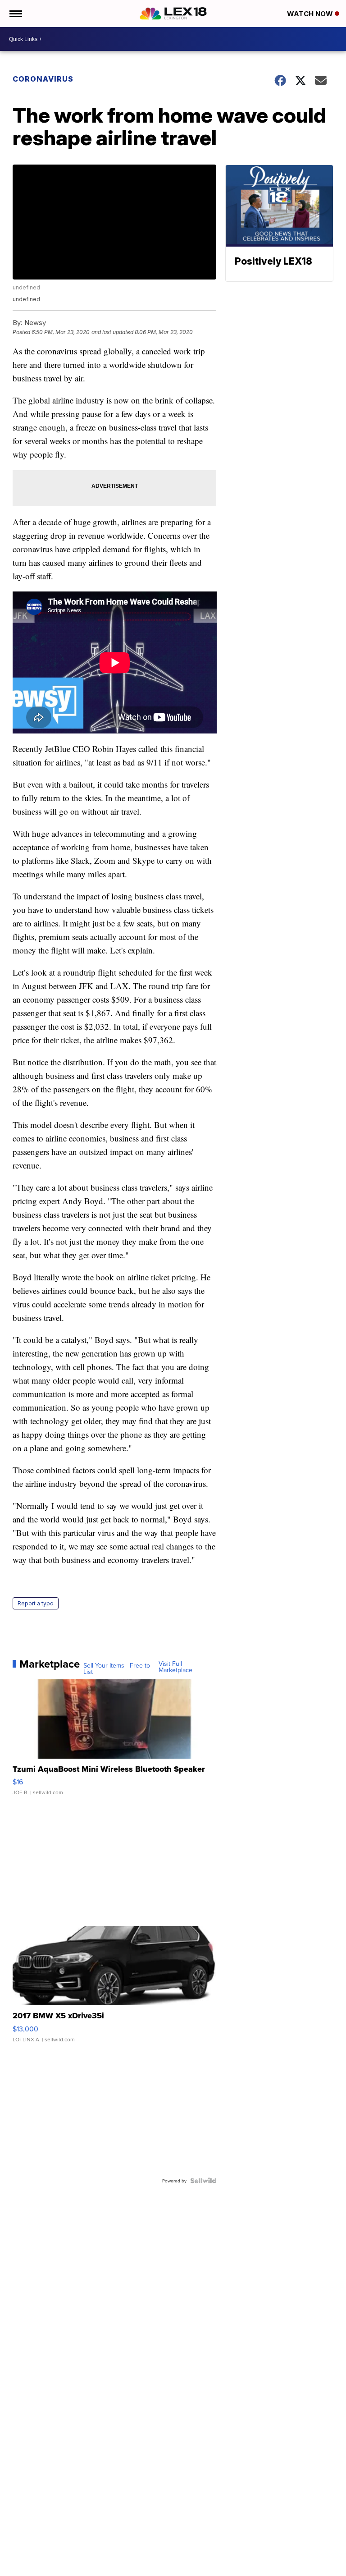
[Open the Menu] (15, 14)
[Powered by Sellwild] (203, 2181)
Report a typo (36, 1603)
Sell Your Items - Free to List (117, 1668)
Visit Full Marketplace (175, 1667)
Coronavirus (43, 79)
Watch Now (311, 14)
